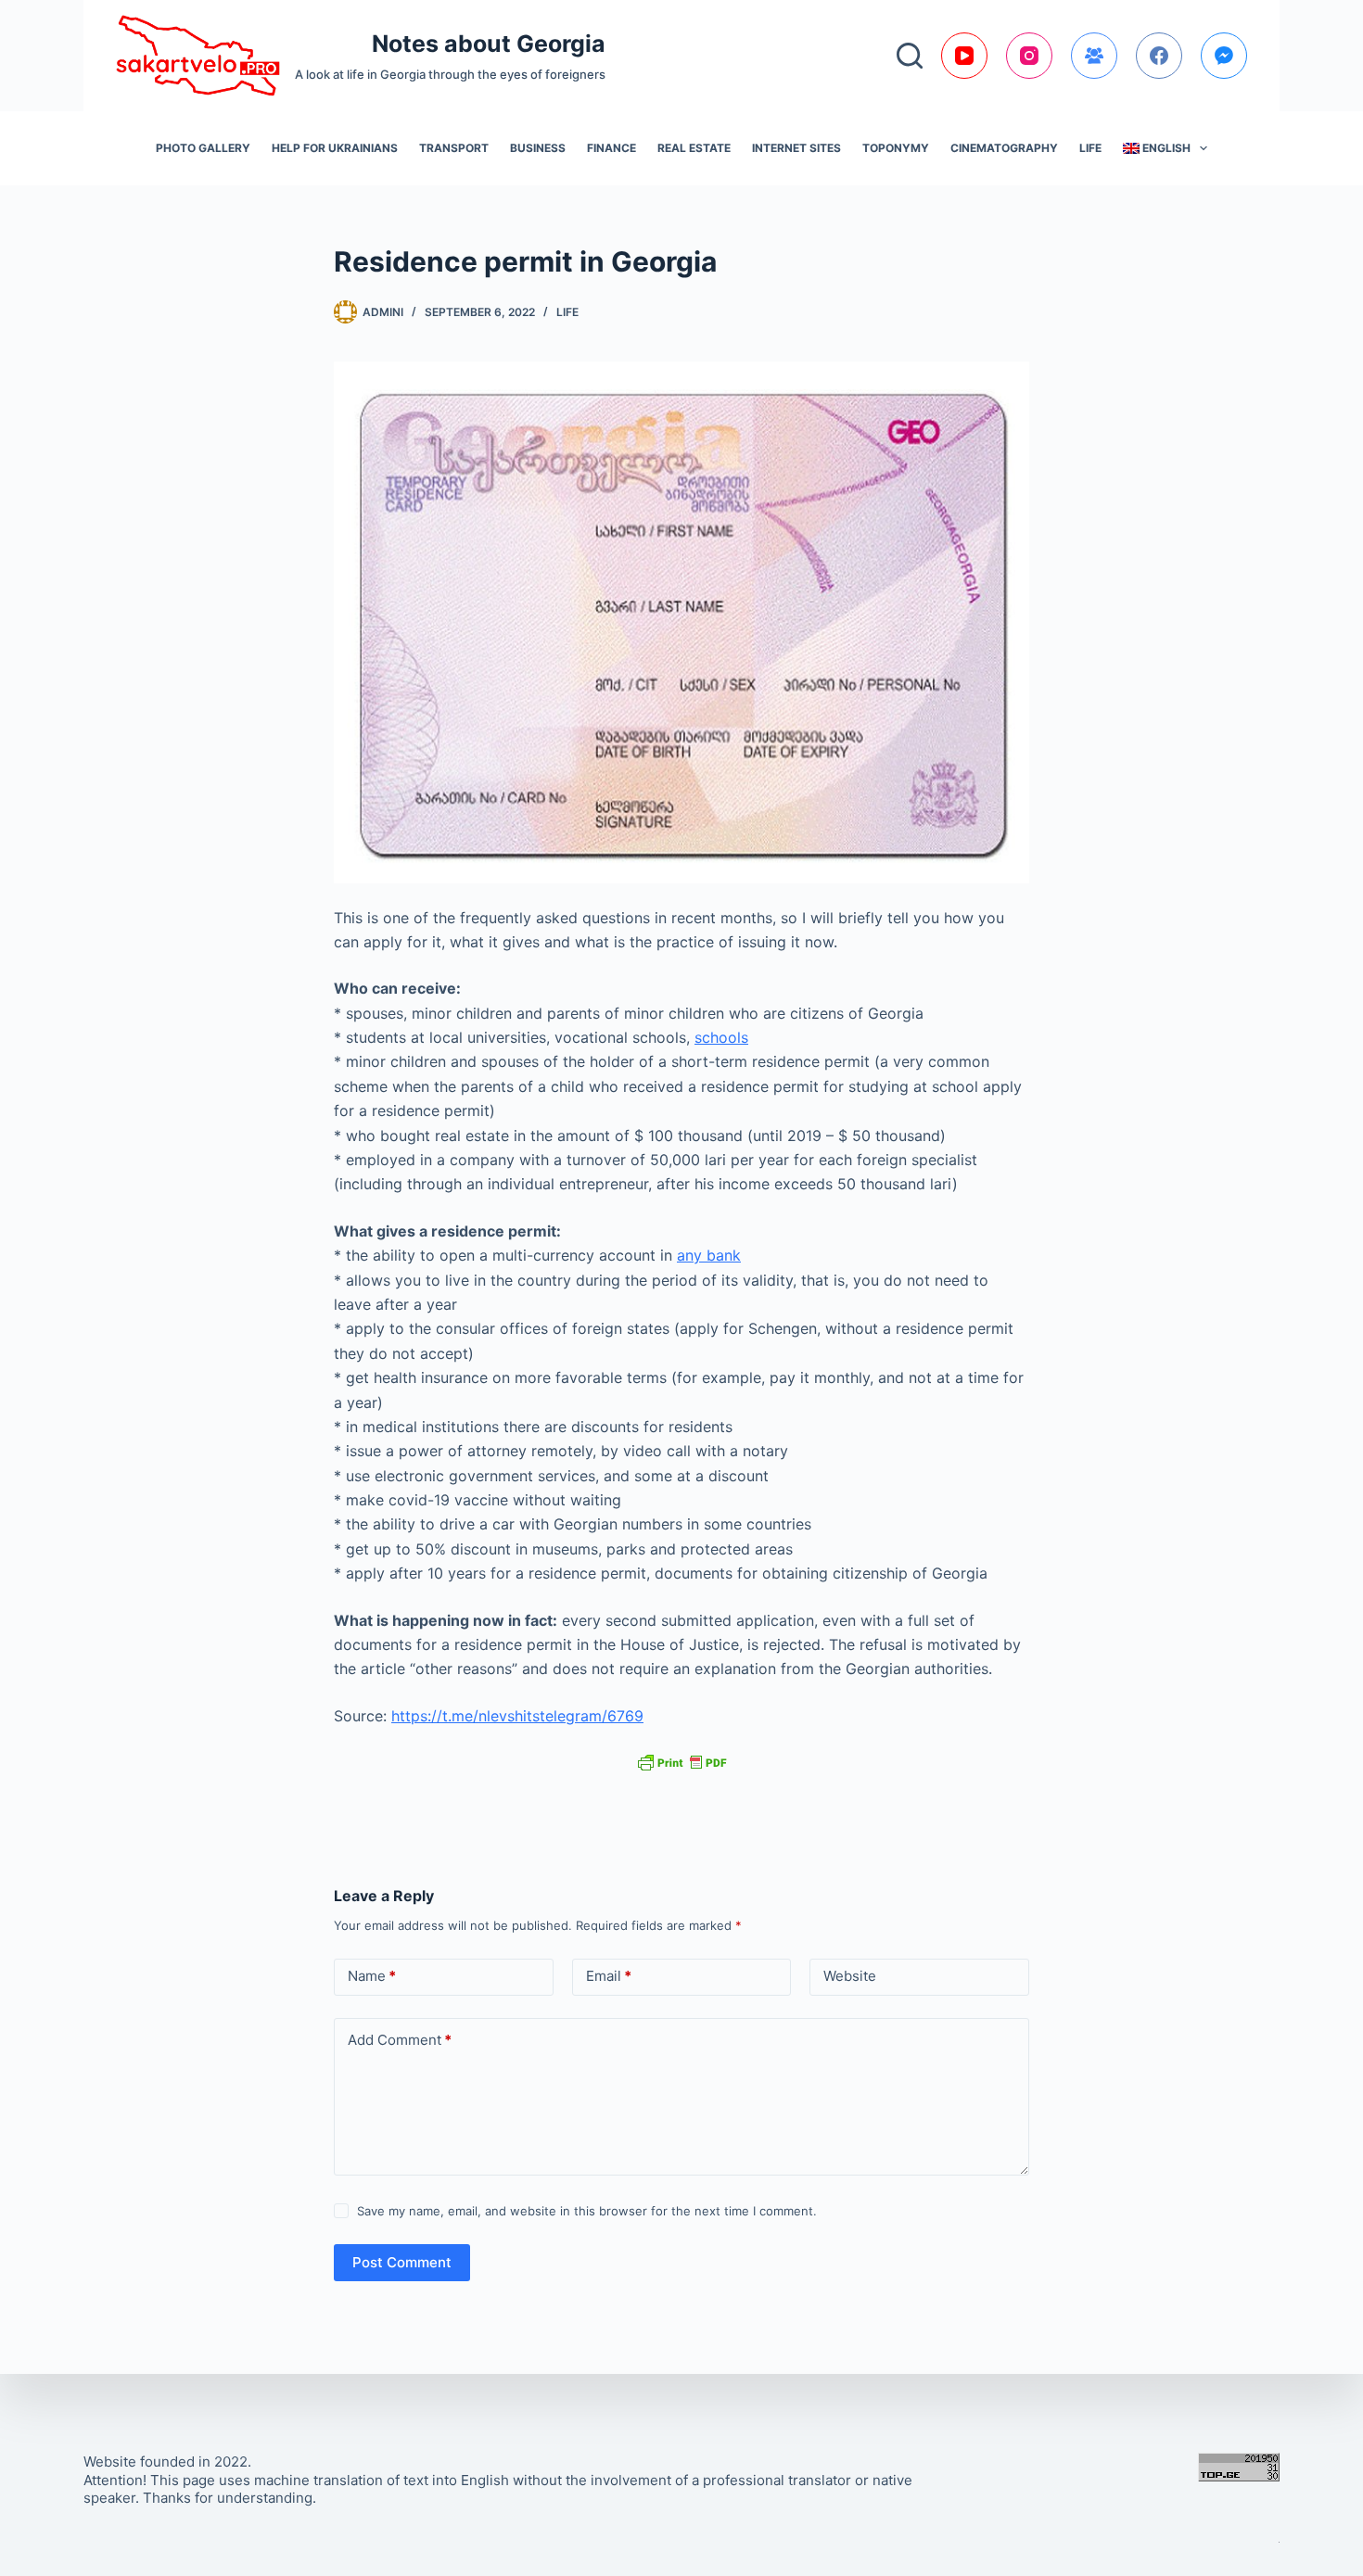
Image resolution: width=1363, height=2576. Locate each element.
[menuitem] (1165, 148)
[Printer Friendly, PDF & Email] (681, 1762)
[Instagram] (1029, 56)
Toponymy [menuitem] (896, 148)
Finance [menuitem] (611, 148)
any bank (709, 1255)
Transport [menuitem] (454, 148)
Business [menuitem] (538, 148)
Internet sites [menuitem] (796, 148)
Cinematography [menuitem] (1004, 148)
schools (721, 1037)
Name (372, 1976)
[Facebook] (1159, 56)
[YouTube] (964, 56)
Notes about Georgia (489, 44)
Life (567, 312)
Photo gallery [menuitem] (203, 148)
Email (609, 1976)
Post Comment (402, 2262)
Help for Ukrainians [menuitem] (335, 148)
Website (850, 1976)
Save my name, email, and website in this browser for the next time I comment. (587, 2211)
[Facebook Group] (1094, 56)
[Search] (910, 56)
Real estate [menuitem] (694, 148)
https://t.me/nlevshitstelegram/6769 (517, 1716)
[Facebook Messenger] (1224, 56)
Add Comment (400, 2040)
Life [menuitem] (1090, 148)
